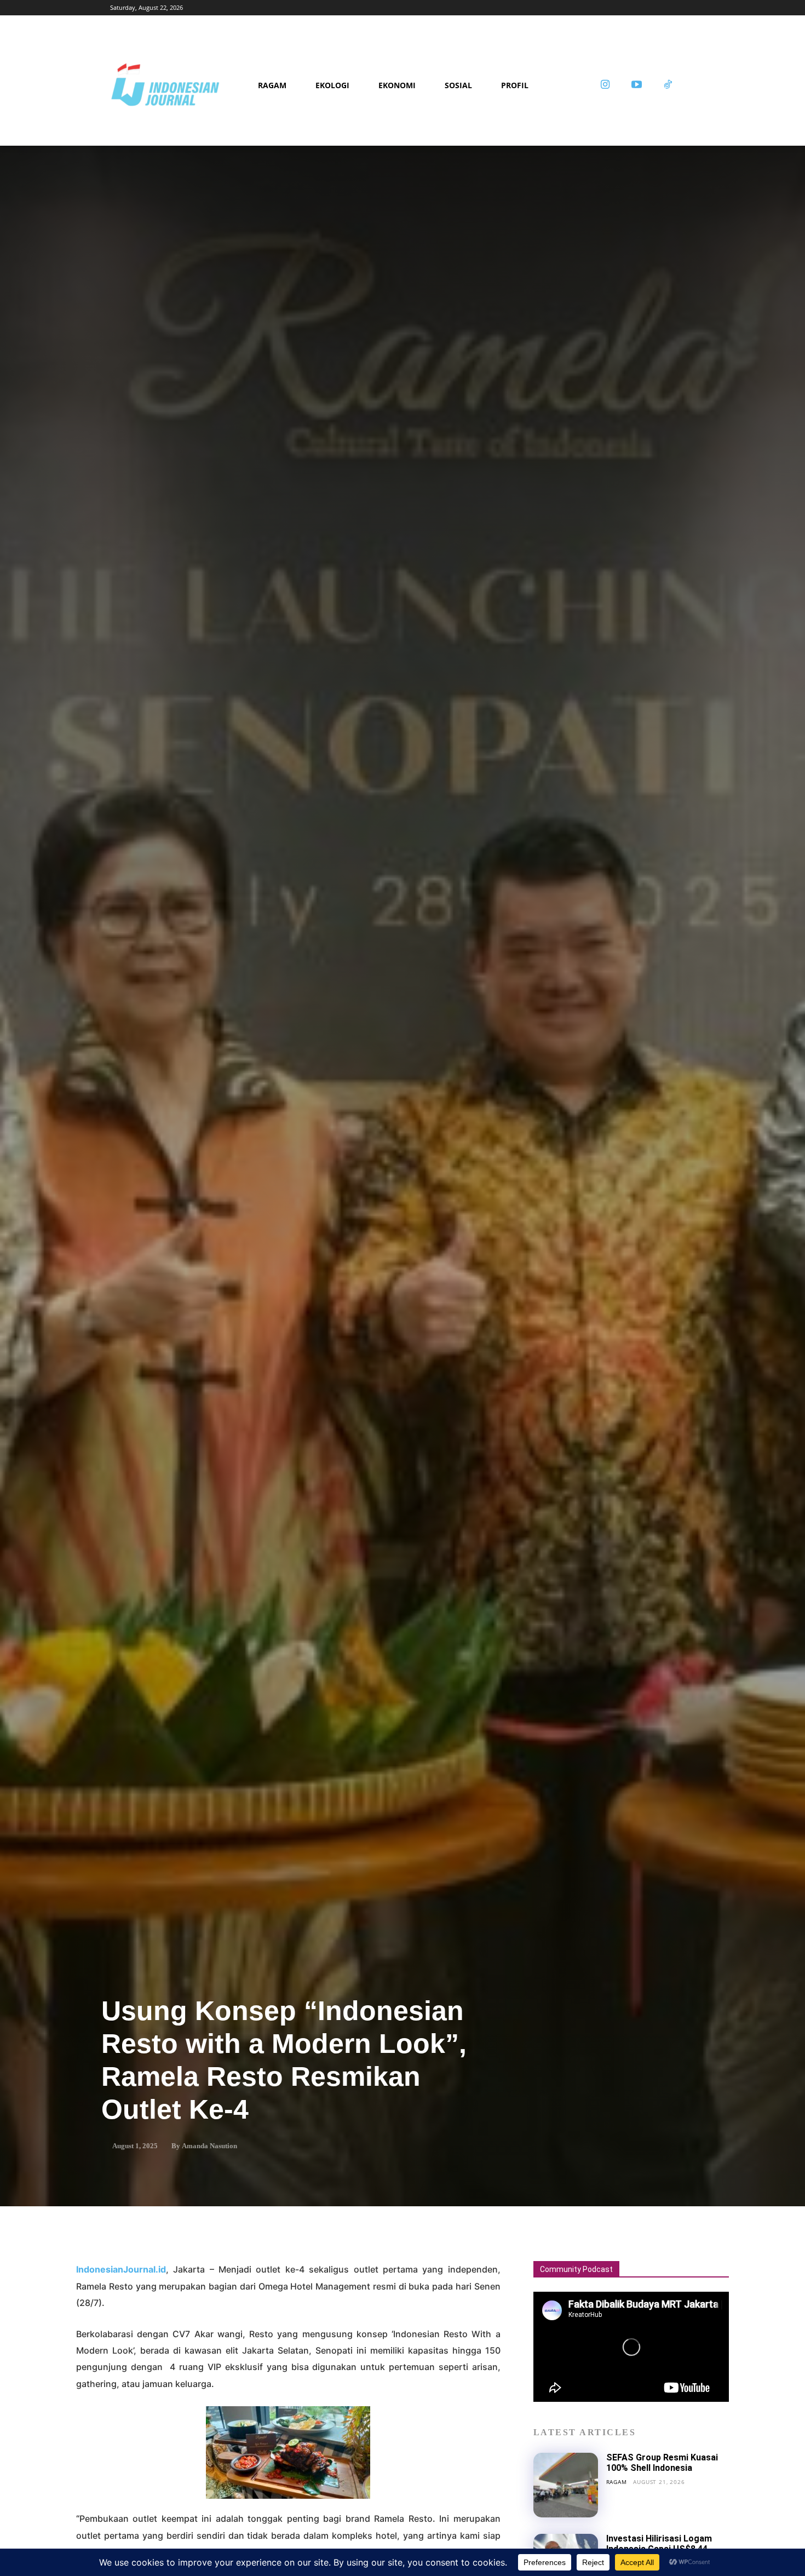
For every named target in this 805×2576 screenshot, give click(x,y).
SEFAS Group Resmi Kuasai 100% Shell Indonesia (662, 2462)
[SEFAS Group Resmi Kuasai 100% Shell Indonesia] (566, 2485)
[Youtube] (636, 85)
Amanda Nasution (209, 2146)
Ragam (617, 2482)
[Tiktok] (668, 85)
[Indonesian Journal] (180, 85)
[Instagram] (605, 85)
